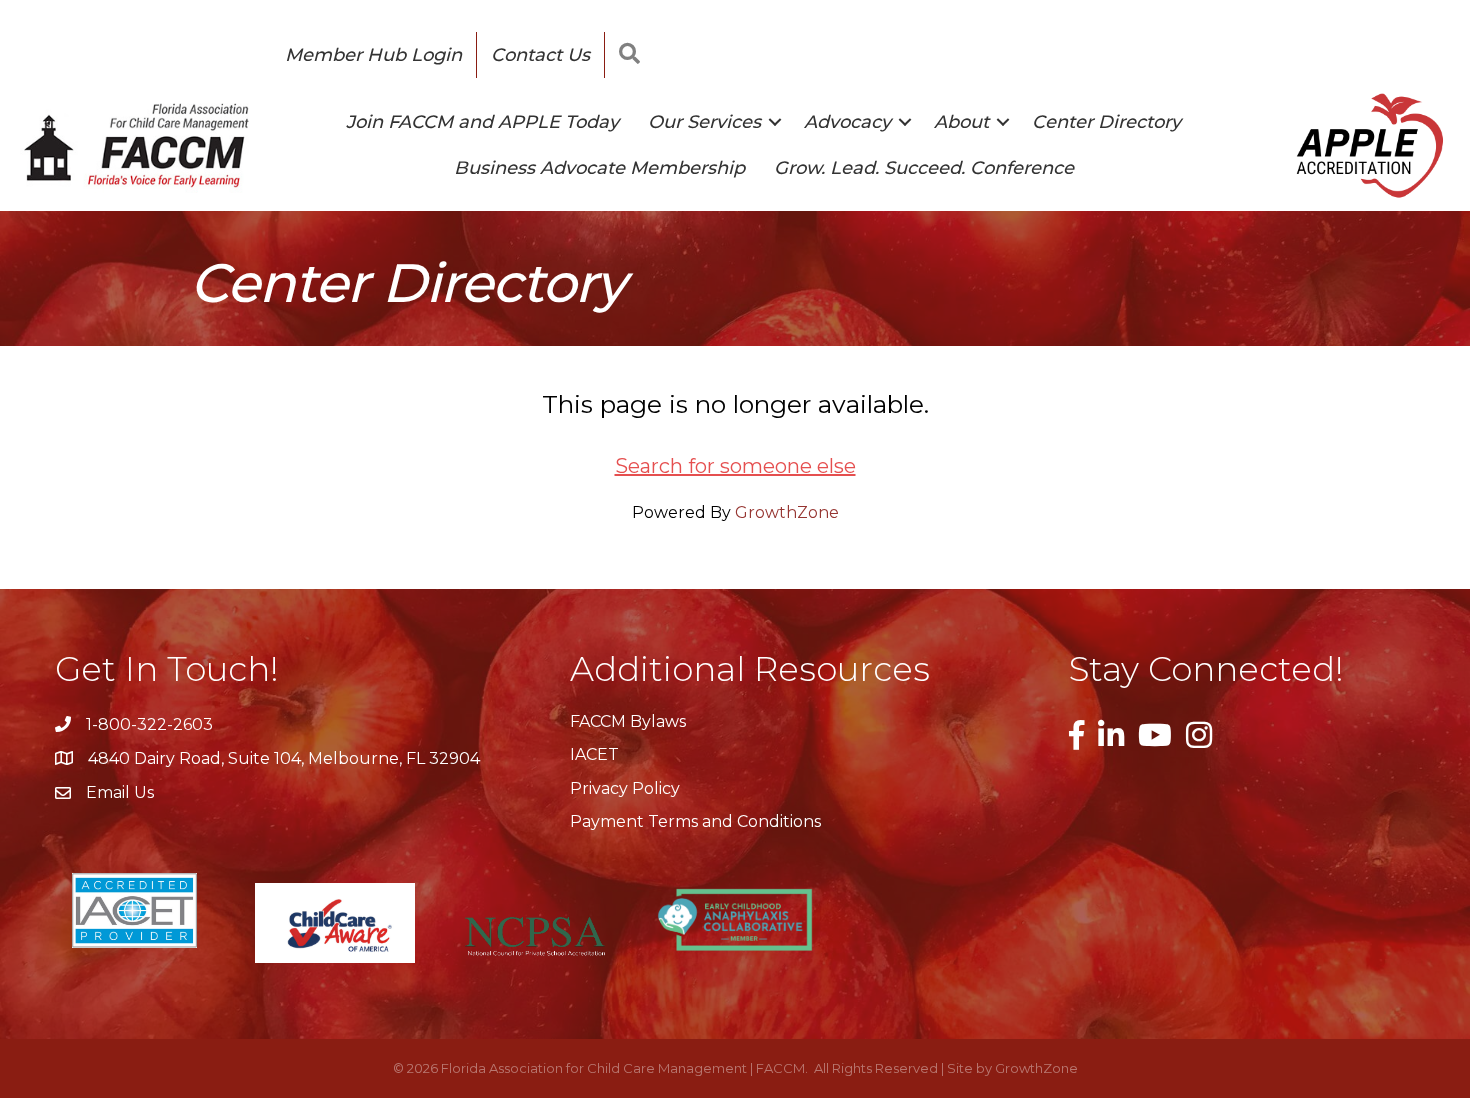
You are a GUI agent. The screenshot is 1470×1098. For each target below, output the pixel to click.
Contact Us (540, 55)
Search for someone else (735, 466)
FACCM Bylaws (628, 721)
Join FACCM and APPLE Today (482, 122)
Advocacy (847, 122)
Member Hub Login (373, 55)
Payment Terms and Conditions (695, 821)
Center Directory (1106, 122)
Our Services (704, 122)
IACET (594, 754)
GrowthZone (787, 512)
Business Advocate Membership (599, 168)
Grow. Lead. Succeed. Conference (924, 168)
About (961, 122)
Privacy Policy (625, 788)
